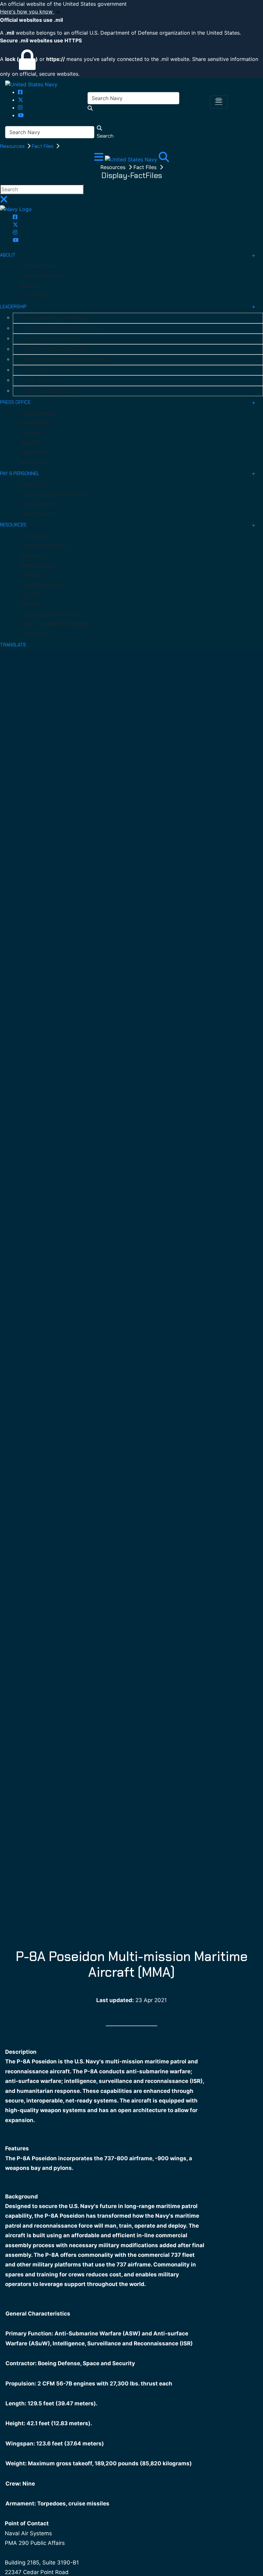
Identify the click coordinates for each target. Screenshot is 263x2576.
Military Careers (38, 504)
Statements (34, 453)
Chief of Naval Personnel (50, 370)
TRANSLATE (13, 645)
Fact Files (43, 146)
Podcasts (31, 575)
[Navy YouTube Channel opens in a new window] (21, 115)
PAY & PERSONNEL (20, 473)
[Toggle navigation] (219, 102)
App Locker (33, 556)
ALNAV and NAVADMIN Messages (55, 624)
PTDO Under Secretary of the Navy (62, 328)
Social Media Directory (45, 546)
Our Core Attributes (42, 276)
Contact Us (33, 634)
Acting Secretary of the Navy (55, 318)
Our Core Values (38, 266)
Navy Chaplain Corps (43, 585)
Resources (13, 146)
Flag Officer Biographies (49, 391)
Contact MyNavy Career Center (55, 494)
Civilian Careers (37, 514)
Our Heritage (34, 295)
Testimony (32, 433)
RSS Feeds (32, 604)
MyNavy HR (33, 484)
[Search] (164, 159)
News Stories (35, 462)
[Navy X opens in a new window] (21, 100)
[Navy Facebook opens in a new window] (20, 92)
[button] (131, 12)
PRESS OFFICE (15, 402)
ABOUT (8, 255)
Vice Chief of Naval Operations (56, 349)
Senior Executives (42, 380)
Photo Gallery (35, 536)
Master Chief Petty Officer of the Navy (66, 360)
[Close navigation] (4, 201)
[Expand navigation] (100, 159)
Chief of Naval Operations (51, 339)
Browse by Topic (39, 565)
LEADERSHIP (13, 307)
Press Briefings (37, 414)
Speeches (31, 443)
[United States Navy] (31, 84)
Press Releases (37, 423)
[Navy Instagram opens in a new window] (20, 107)
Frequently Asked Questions (51, 614)
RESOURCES (13, 525)
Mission (29, 286)
